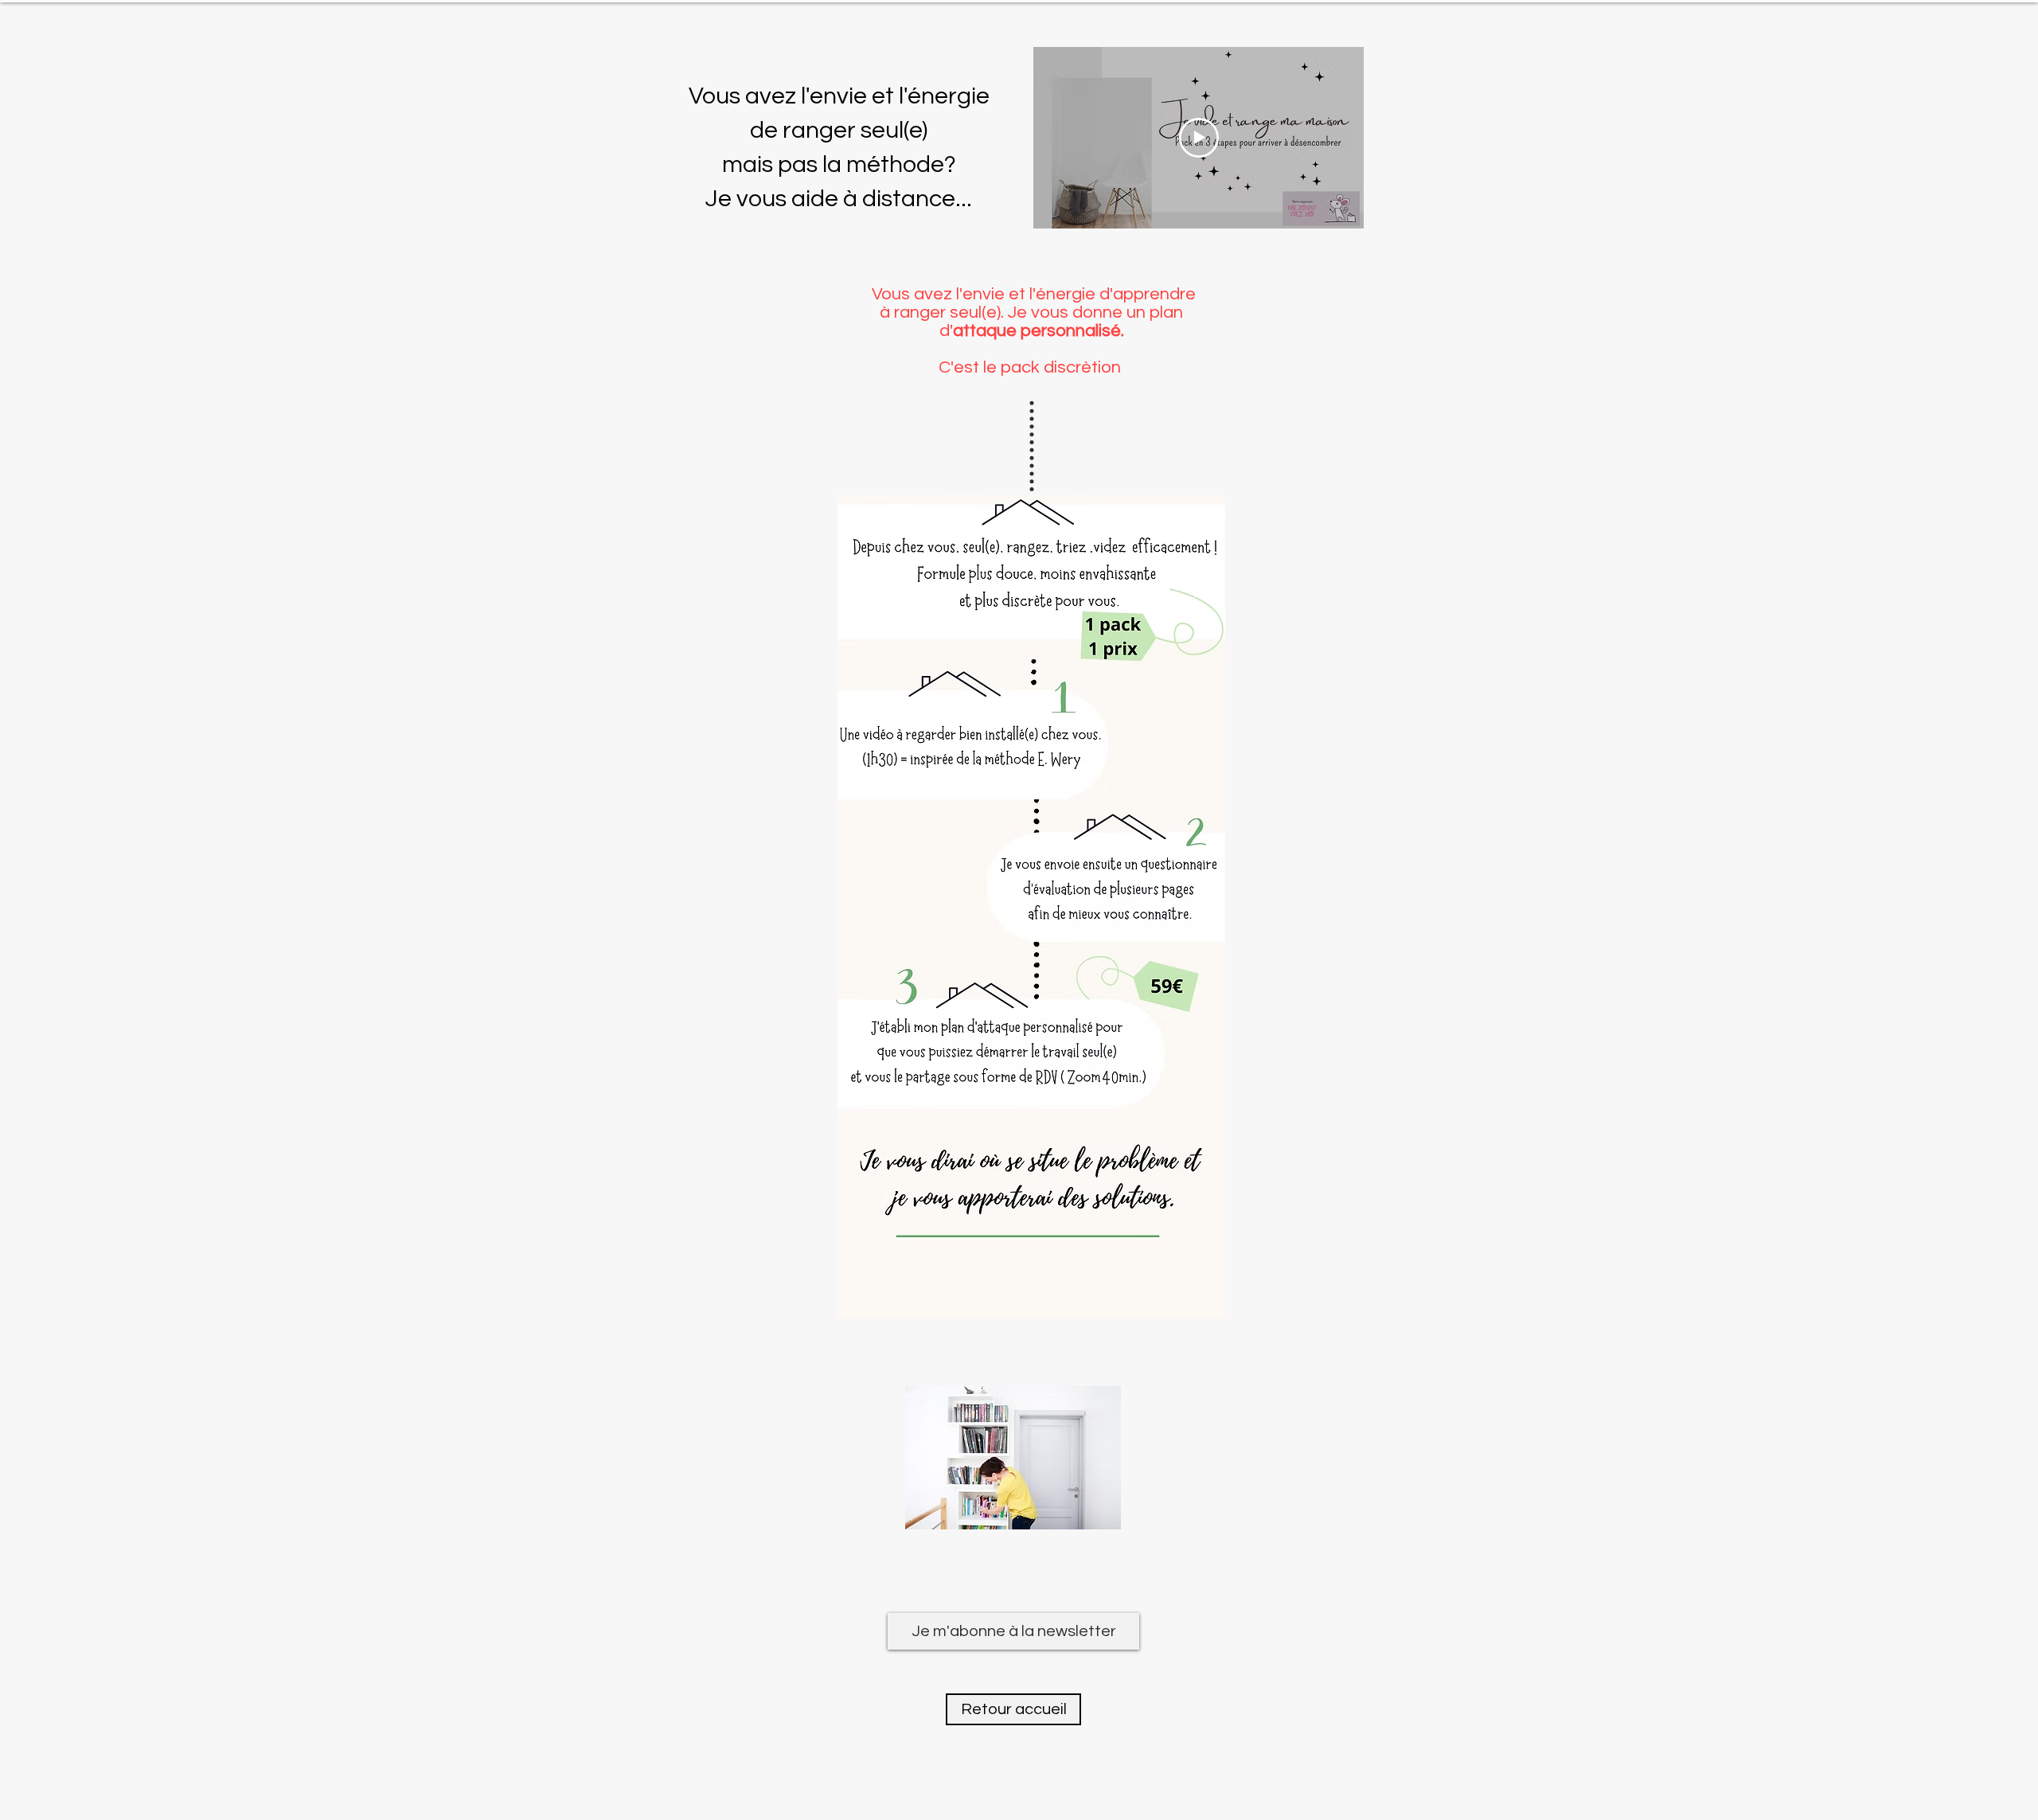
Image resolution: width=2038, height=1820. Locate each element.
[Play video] (1199, 138)
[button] (1013, 1631)
